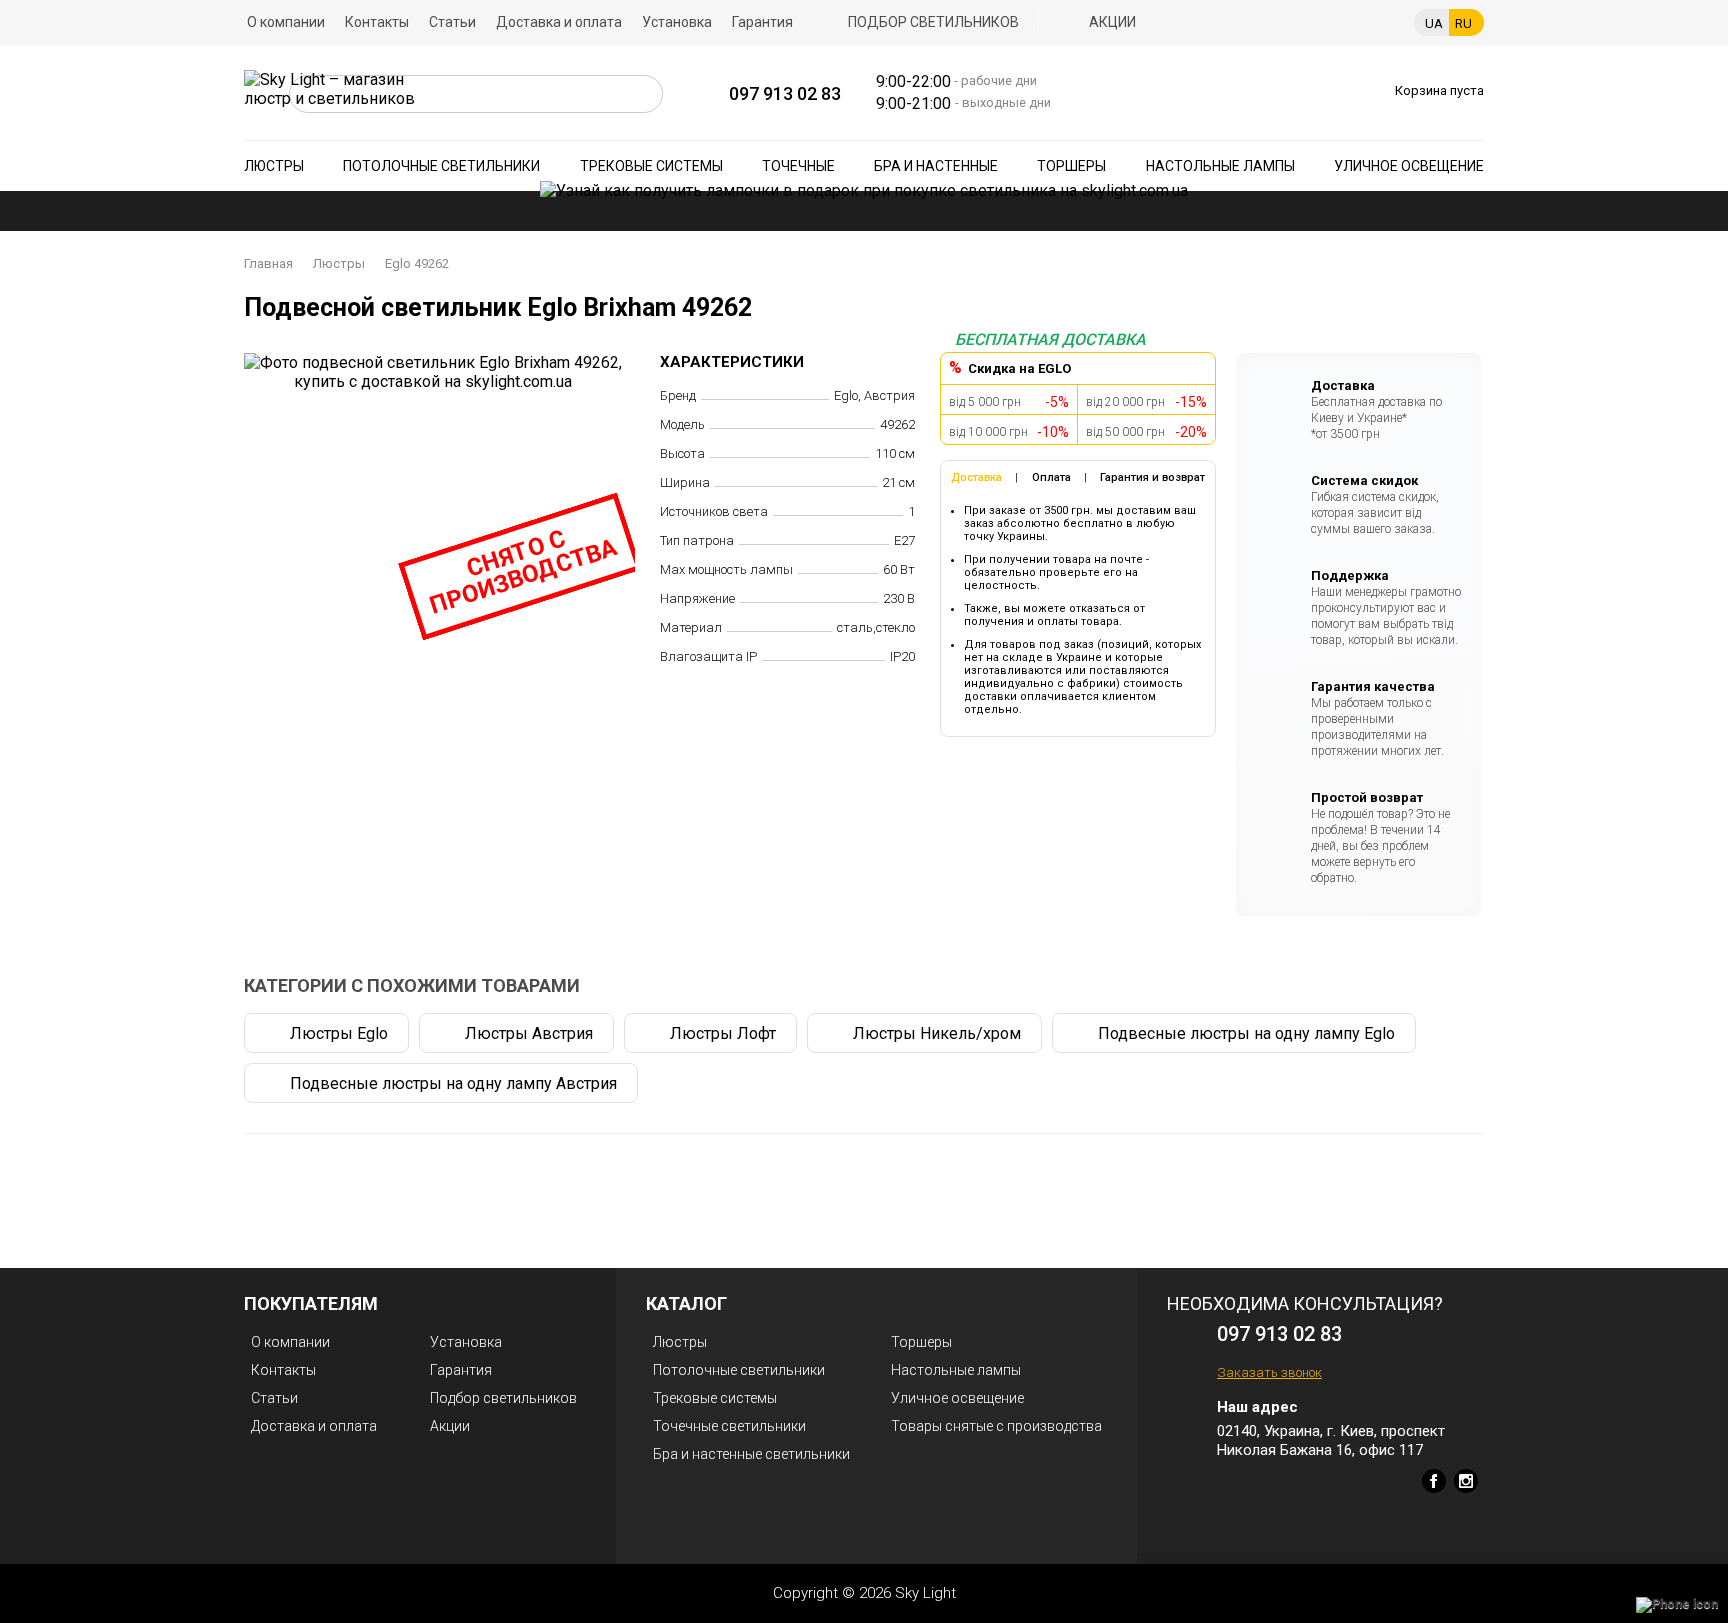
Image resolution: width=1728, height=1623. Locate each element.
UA (1434, 23)
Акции (1112, 22)
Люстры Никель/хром (937, 1033)
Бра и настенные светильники (751, 1454)
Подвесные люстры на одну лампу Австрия (453, 1083)
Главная (268, 263)
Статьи (452, 22)
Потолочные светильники (441, 166)
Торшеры (1071, 166)
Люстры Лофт (723, 1033)
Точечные (798, 166)
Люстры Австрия (529, 1033)
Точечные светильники (729, 1426)
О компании (286, 22)
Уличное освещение (1409, 166)
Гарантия (762, 22)
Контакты (377, 22)
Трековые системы (651, 166)
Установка (677, 22)
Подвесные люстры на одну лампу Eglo (1246, 1033)
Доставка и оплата (559, 22)
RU (1463, 23)
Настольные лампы (1220, 166)
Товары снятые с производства (996, 1426)
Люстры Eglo (339, 1033)
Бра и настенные (936, 166)
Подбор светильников (933, 22)
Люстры (274, 166)
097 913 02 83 (785, 93)
